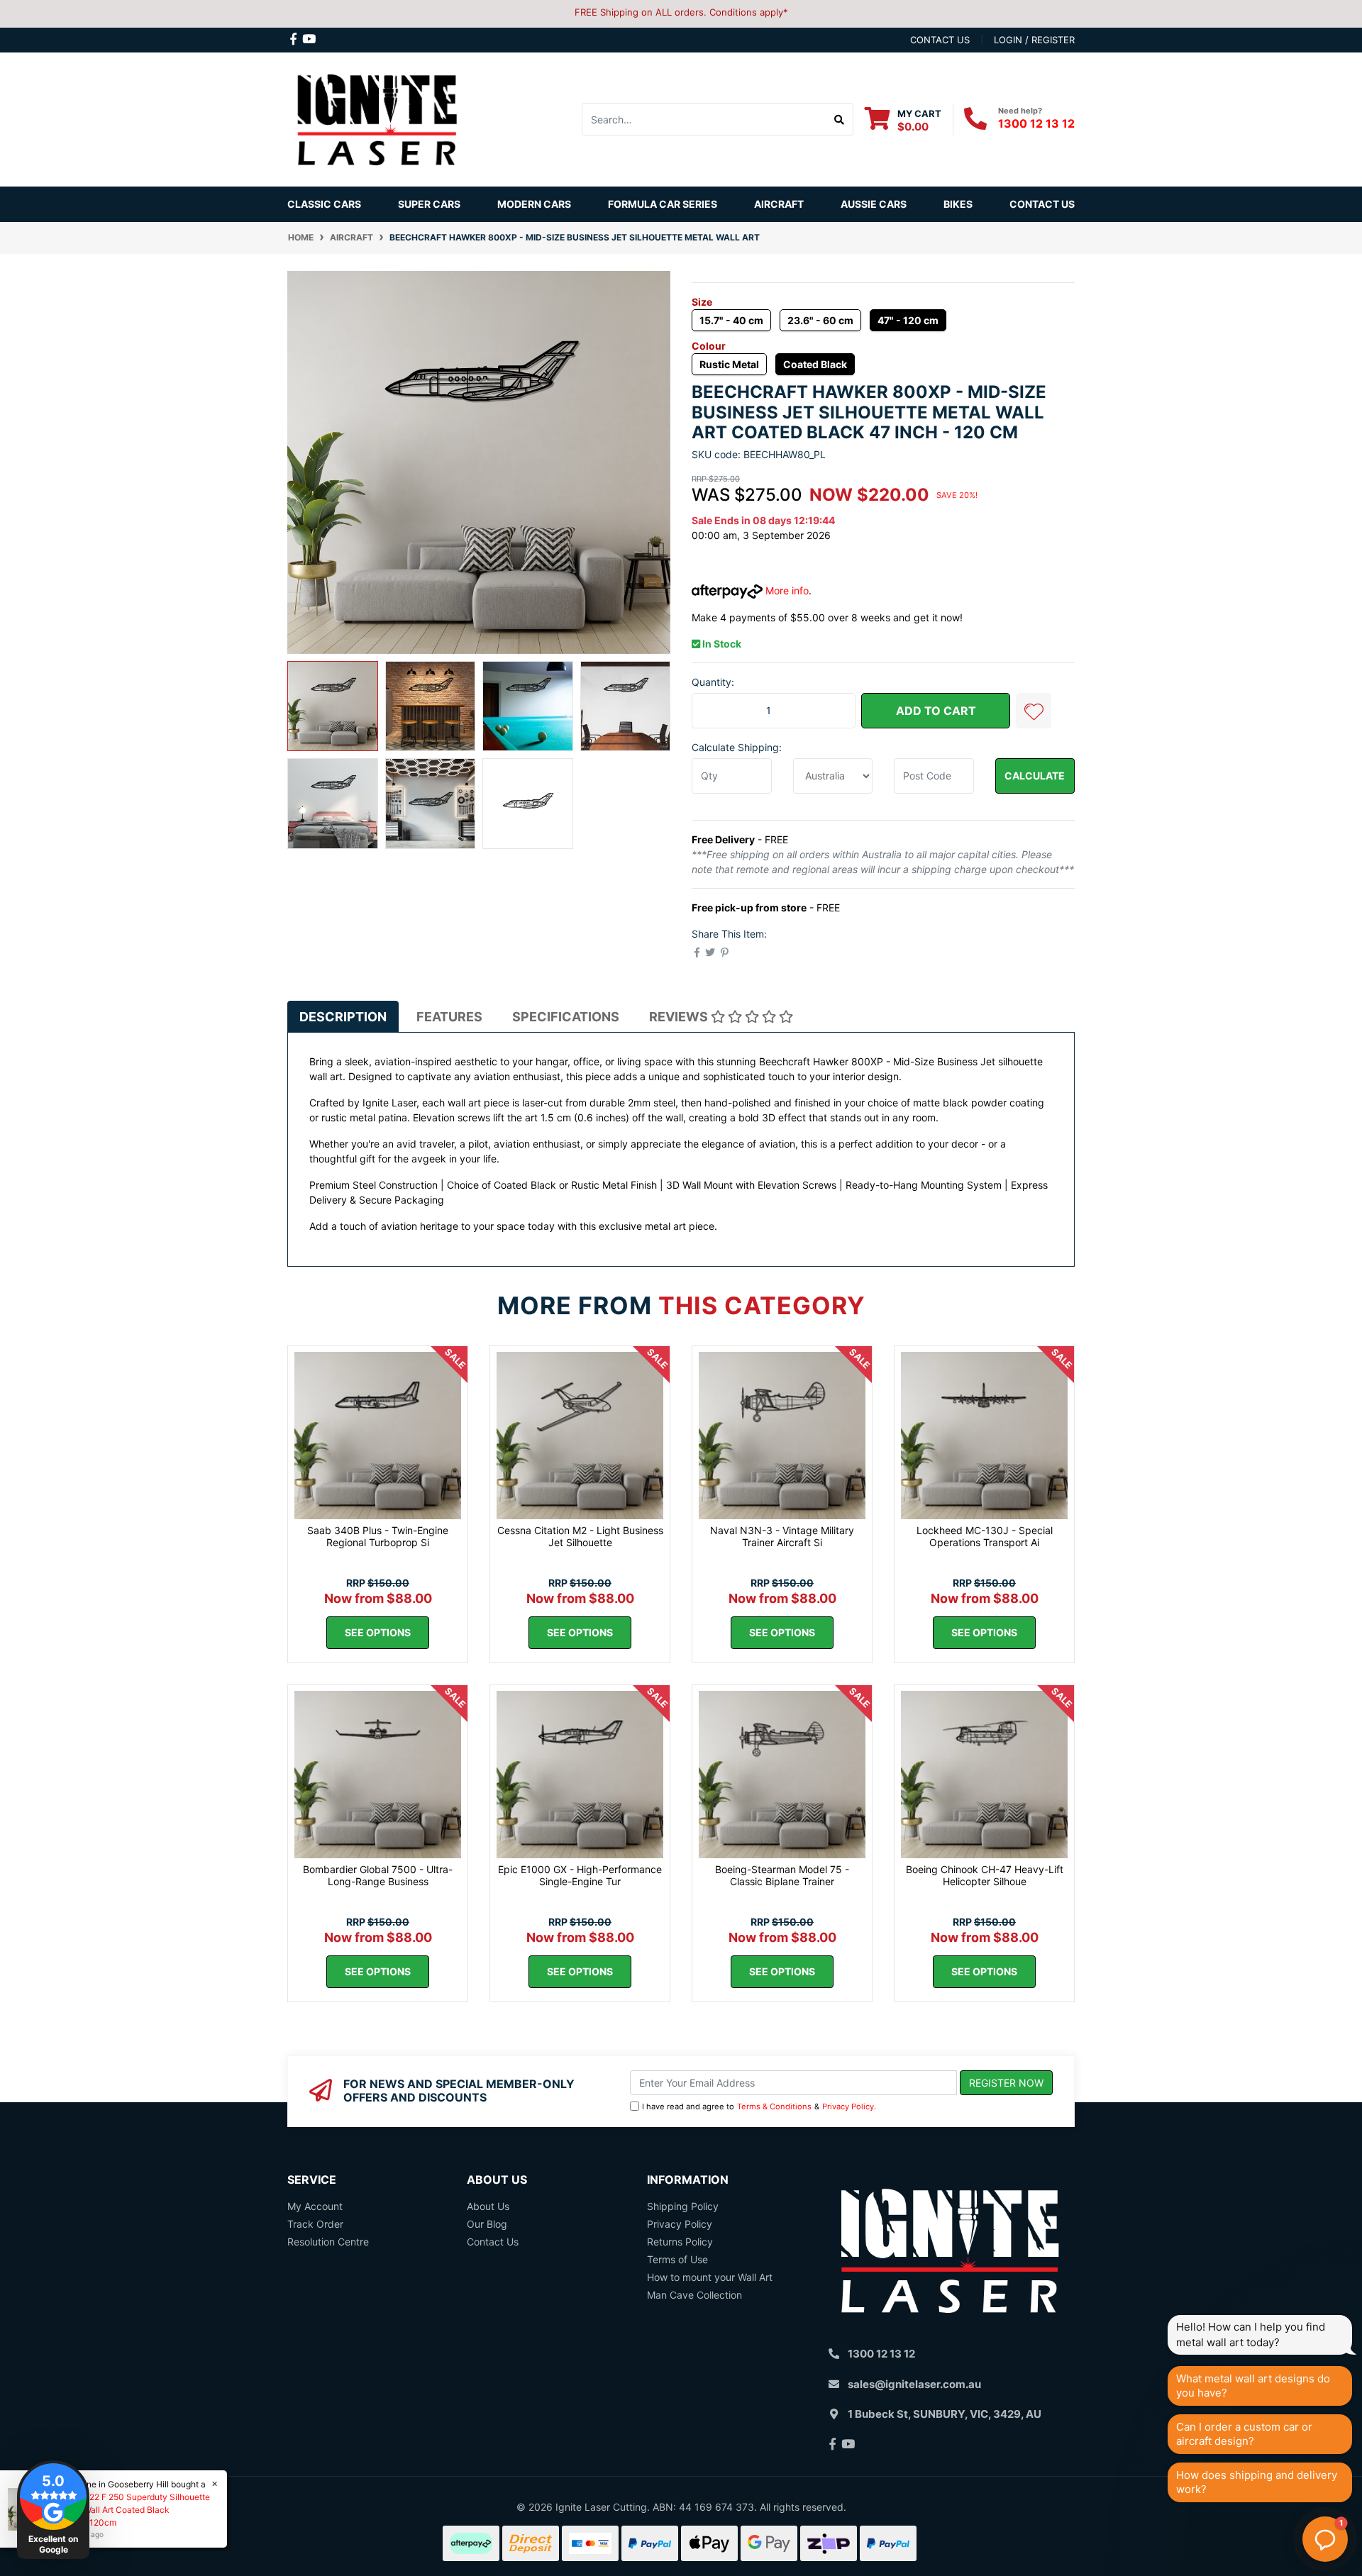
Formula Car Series (663, 204)
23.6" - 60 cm (820, 320)
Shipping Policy (683, 2206)
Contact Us (1042, 204)
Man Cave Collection (694, 2295)
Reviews (680, 1017)
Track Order (315, 2224)
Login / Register (1034, 40)
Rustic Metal (729, 364)
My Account (315, 2206)
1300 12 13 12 (1036, 123)
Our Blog (487, 2224)
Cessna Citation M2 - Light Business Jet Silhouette (580, 1536)
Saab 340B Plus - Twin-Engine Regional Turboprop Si (378, 1536)
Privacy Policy (848, 2106)
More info (786, 590)
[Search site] (840, 119)
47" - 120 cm (908, 320)
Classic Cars (324, 204)
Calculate (1035, 776)
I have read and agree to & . (759, 2106)
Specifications (566, 1017)
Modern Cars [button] (534, 204)
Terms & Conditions (774, 2106)
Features (449, 1017)
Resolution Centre (328, 2242)
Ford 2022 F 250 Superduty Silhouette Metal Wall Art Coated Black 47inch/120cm (134, 2510)
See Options (378, 1632)
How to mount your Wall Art (710, 2277)
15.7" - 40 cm (731, 320)
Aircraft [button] (779, 204)
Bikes (958, 204)
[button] (1034, 711)
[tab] (343, 1016)
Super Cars (429, 204)
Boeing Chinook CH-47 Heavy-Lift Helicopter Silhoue (985, 1875)
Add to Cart (936, 711)
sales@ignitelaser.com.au (914, 2384)
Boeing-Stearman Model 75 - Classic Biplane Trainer (782, 1875)
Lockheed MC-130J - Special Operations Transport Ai (985, 1536)
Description (343, 1017)
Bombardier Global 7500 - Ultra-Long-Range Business (378, 1875)
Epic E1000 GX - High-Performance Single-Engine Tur (580, 1875)
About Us (488, 2206)
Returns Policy (680, 2242)
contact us (940, 40)
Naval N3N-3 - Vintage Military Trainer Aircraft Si (782, 1536)
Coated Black (815, 364)
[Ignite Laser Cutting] (378, 118)
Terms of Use (677, 2259)
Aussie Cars (874, 204)
